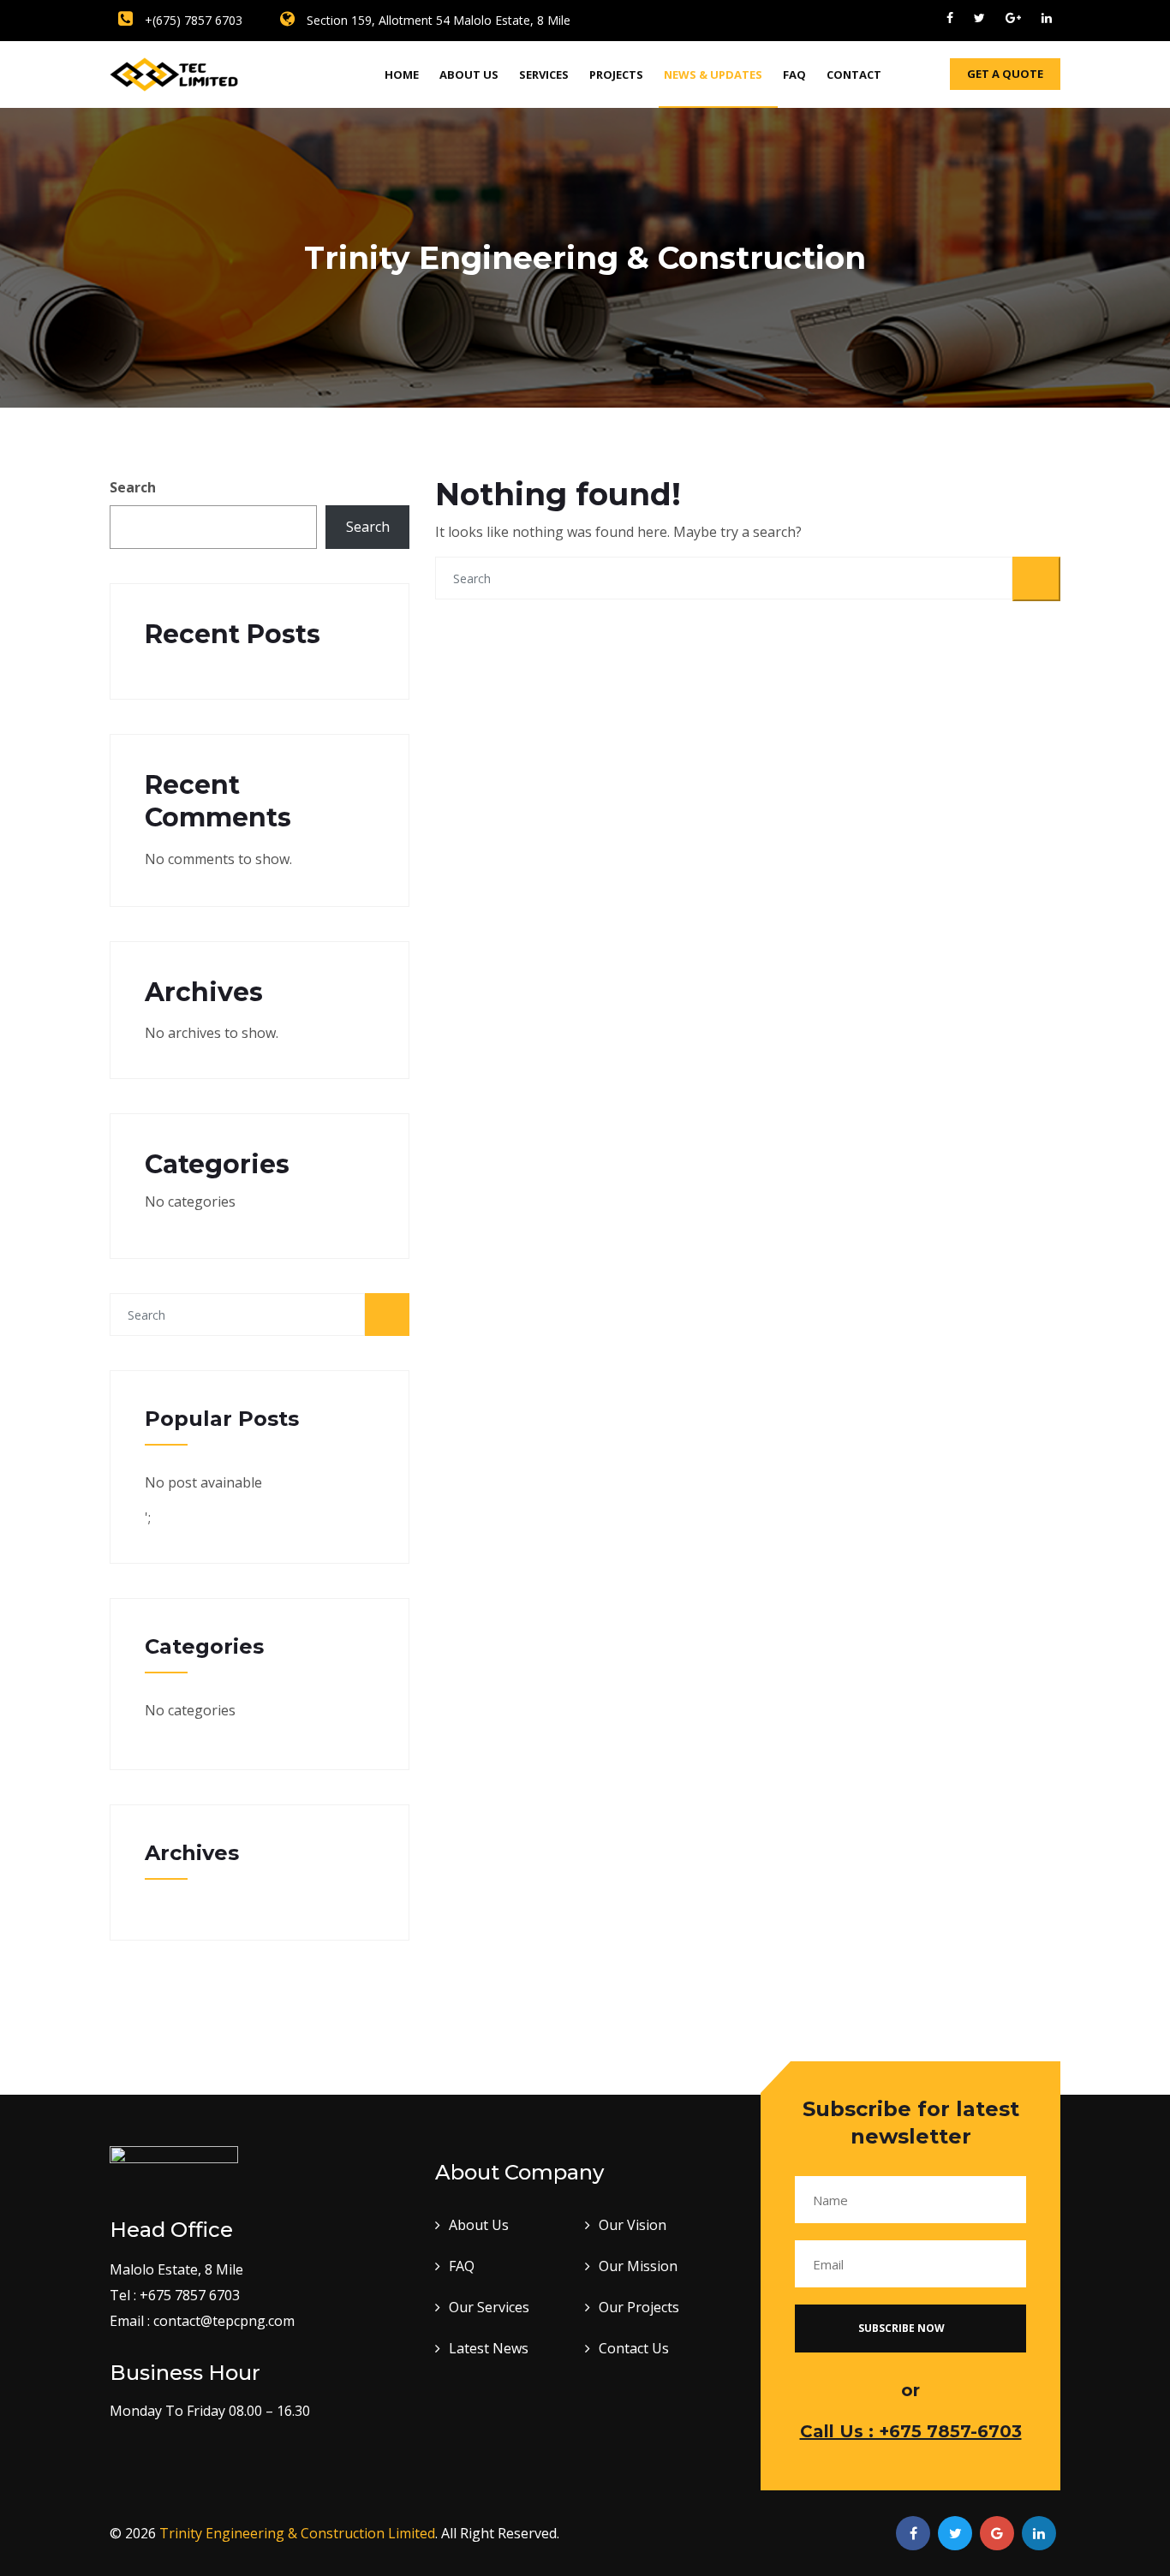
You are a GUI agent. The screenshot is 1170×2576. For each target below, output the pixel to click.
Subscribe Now (903, 2328)
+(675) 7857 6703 (192, 20)
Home (402, 75)
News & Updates (713, 75)
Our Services (489, 2307)
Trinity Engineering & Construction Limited (297, 2533)
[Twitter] (979, 18)
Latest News (489, 2348)
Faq (794, 75)
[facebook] (950, 18)
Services (544, 75)
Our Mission (638, 2266)
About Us (469, 75)
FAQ (462, 2266)
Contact (854, 75)
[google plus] (1013, 18)
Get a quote (1005, 74)
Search (133, 487)
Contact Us (634, 2348)
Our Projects (639, 2307)
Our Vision (633, 2225)
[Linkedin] (1047, 18)
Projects (616, 75)
